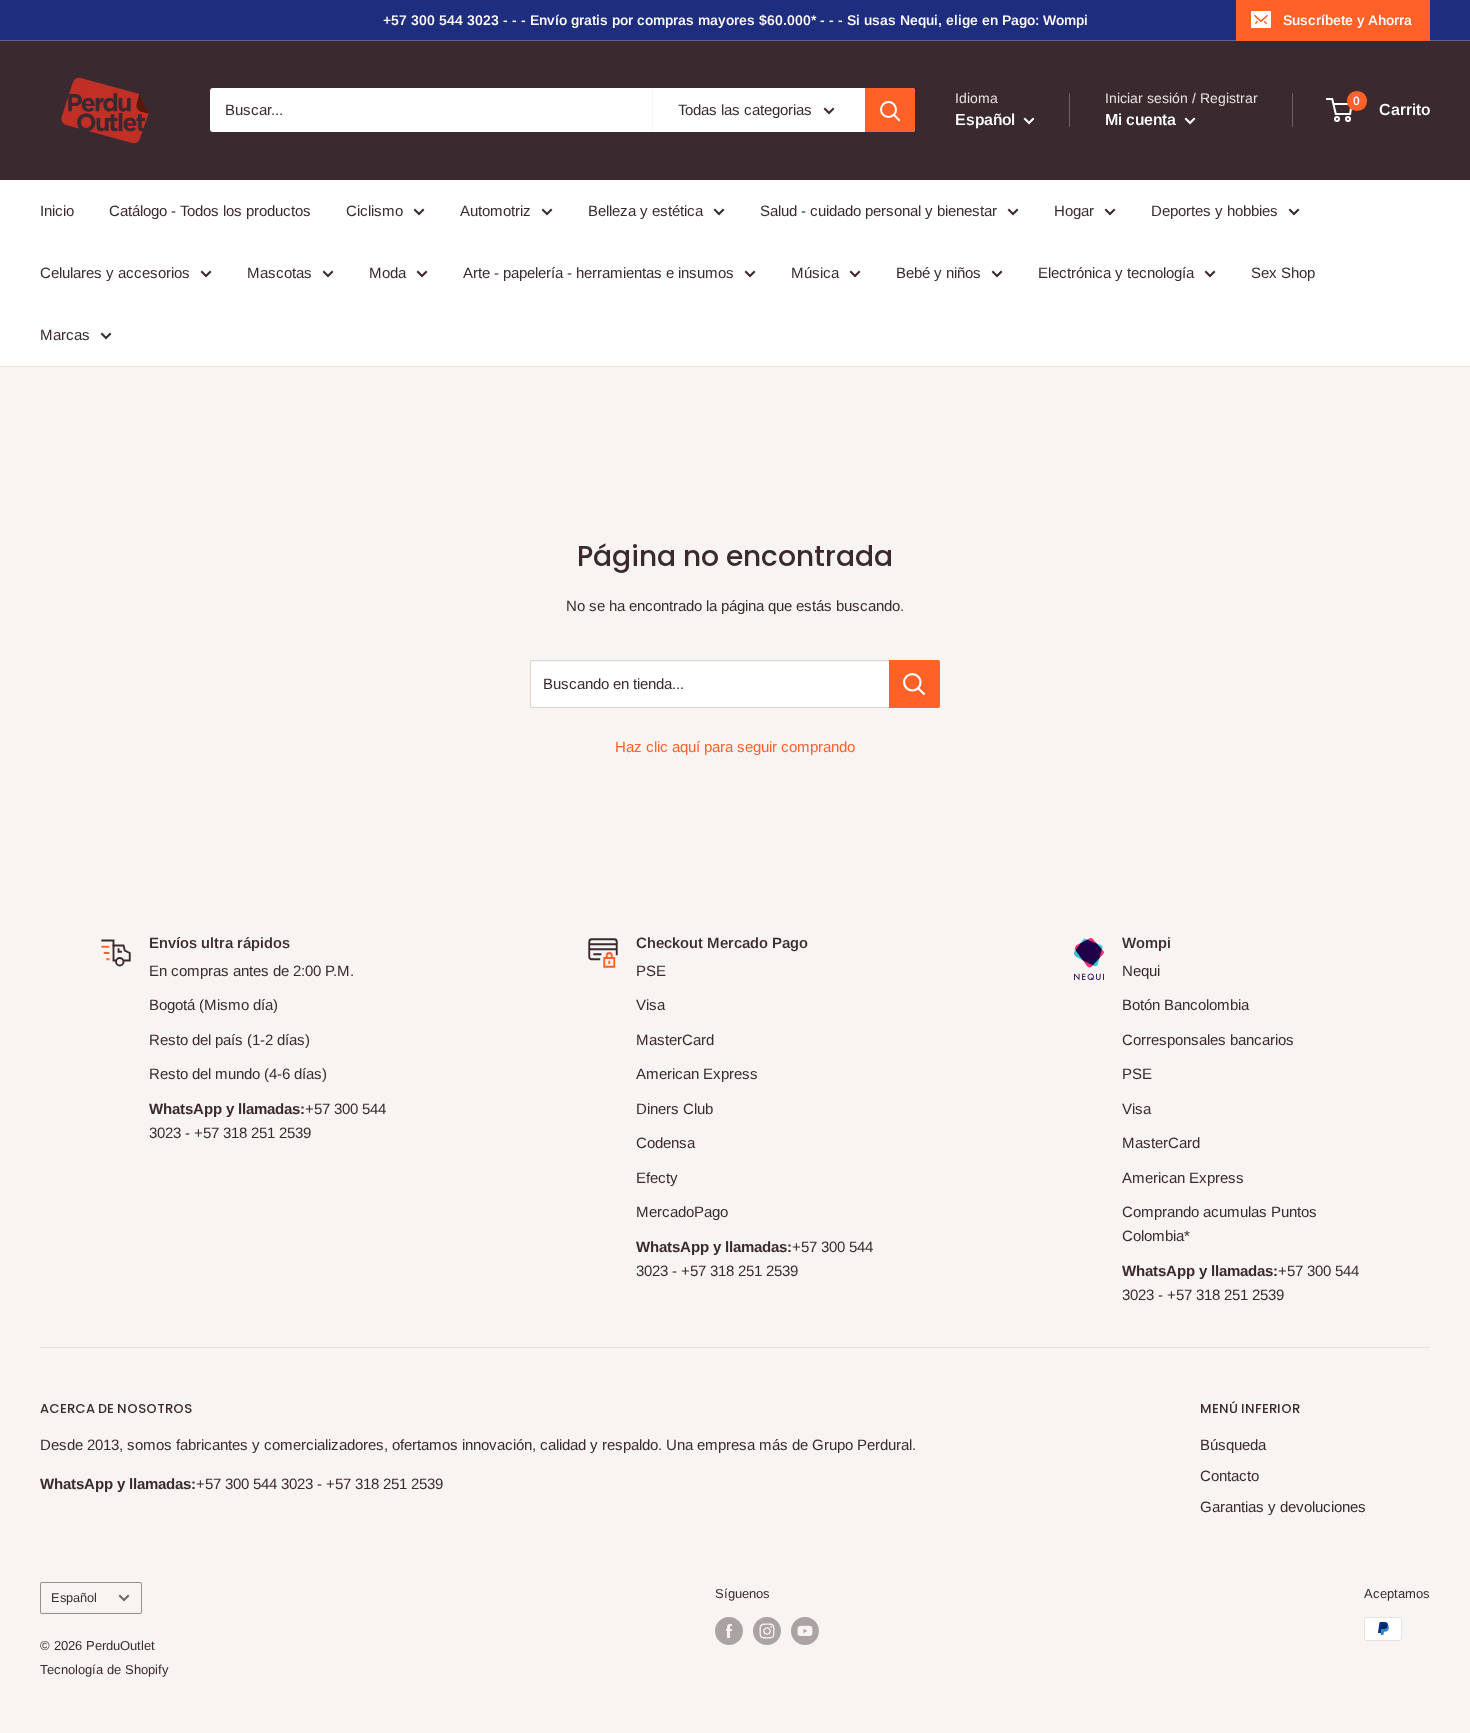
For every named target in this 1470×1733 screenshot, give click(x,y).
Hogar (1074, 210)
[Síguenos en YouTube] (805, 1631)
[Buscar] (890, 110)
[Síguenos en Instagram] (767, 1631)
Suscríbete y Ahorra (1347, 20)
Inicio (57, 210)
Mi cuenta (1142, 120)
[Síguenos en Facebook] (729, 1631)
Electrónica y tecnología (1116, 272)
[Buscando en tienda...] (914, 684)
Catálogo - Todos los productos (210, 210)
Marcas (65, 334)
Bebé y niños (938, 272)
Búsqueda (1233, 1444)
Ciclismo (374, 210)
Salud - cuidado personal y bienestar (878, 210)
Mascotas (279, 272)
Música (815, 272)
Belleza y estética (645, 210)
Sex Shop (1283, 272)
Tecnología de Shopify (104, 1669)
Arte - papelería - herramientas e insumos (598, 272)
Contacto (1229, 1475)
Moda (387, 272)
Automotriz (495, 210)
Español (74, 1597)
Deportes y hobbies (1214, 210)
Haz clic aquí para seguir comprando (735, 746)
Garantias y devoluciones (1283, 1506)
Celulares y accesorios (115, 272)
